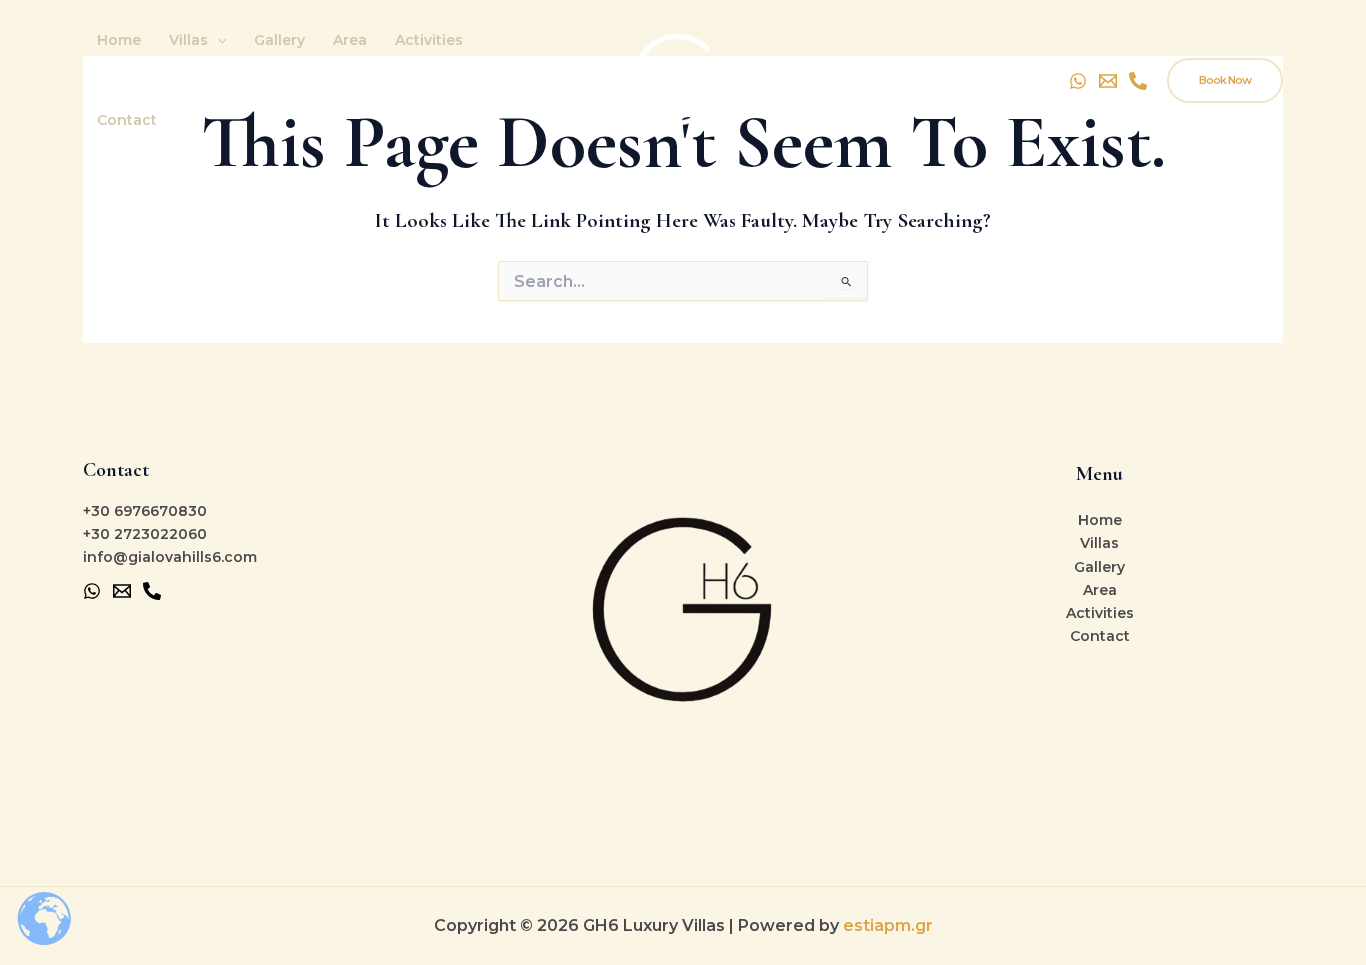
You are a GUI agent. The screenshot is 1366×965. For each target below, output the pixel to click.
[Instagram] (1138, 81)
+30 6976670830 (145, 511)
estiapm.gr (888, 925)
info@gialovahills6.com (170, 557)
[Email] (1108, 81)
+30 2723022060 (145, 534)
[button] (217, 40)
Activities (429, 40)
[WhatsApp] (1078, 81)
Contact (127, 120)
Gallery (279, 40)
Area (350, 40)
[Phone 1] (152, 591)
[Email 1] (122, 591)
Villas (188, 40)
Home (119, 40)
